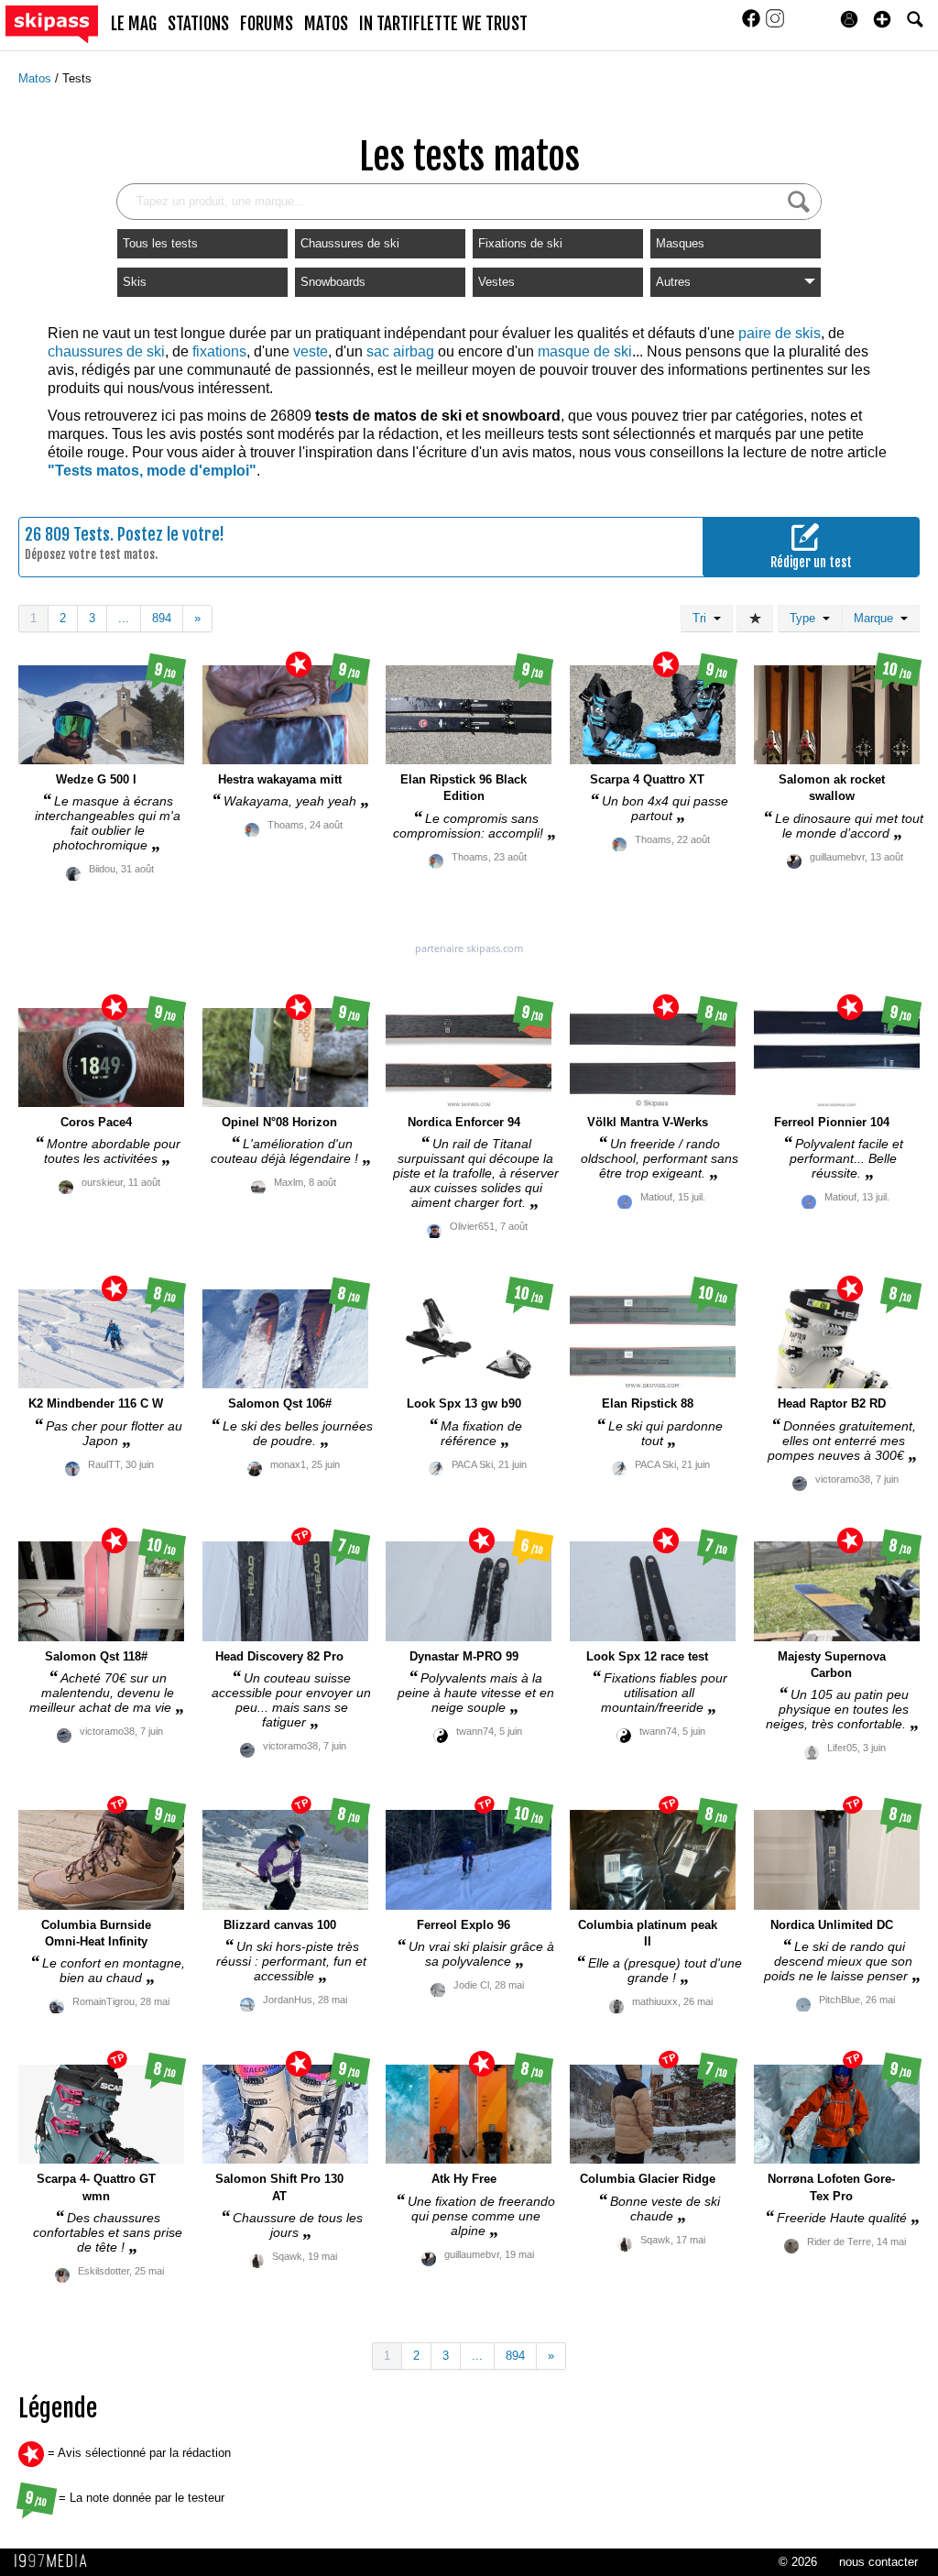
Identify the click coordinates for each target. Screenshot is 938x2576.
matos (326, 24)
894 (162, 618)
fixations (219, 351)
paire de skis (780, 333)
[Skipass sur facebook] (753, 24)
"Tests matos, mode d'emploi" (152, 471)
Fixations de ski (520, 243)
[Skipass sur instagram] (775, 24)
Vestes (496, 282)
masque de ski (585, 351)
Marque (877, 618)
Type (806, 618)
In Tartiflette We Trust (443, 24)
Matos (37, 78)
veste (311, 351)
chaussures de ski (106, 351)
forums (267, 24)
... (124, 618)
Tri (703, 618)
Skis (135, 282)
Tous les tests (160, 243)
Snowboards (333, 282)
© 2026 (798, 2562)
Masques (680, 243)
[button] (882, 19)
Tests (77, 78)
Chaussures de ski (350, 243)
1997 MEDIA (56, 2561)
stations (198, 24)
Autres (673, 282)
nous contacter (878, 2562)
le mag (134, 24)
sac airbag (400, 351)
